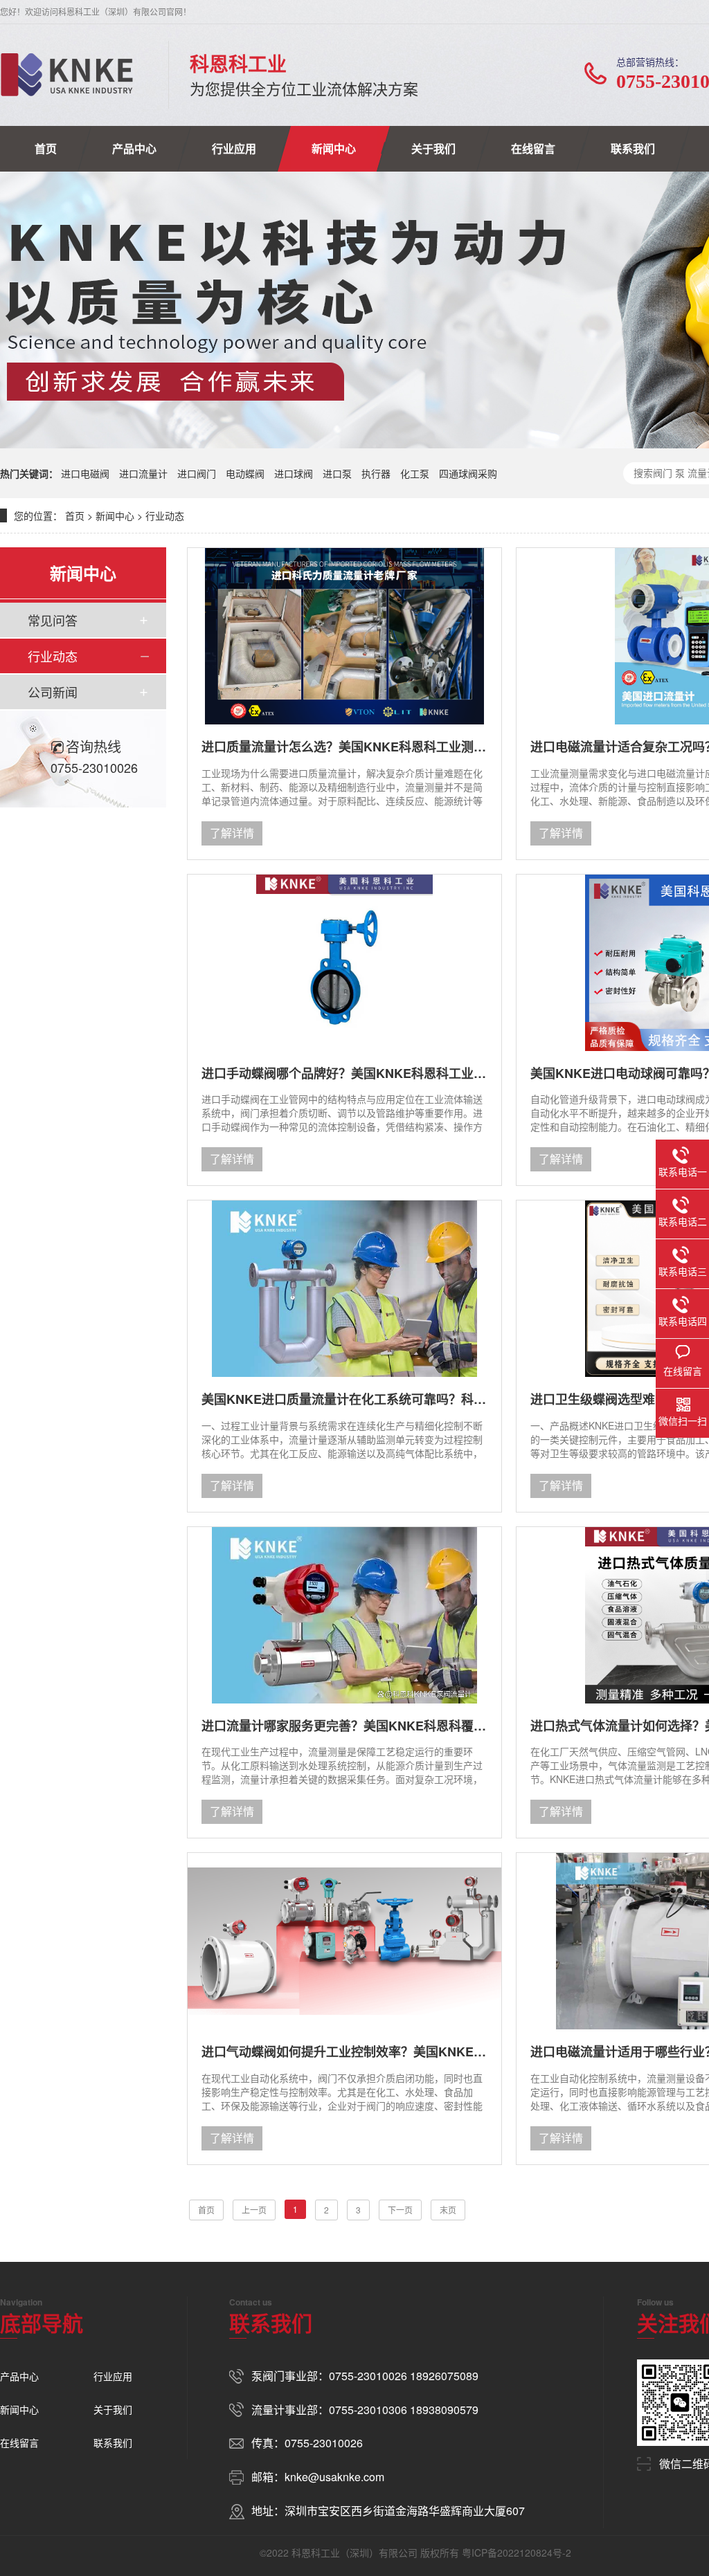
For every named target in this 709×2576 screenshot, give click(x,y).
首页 (46, 148)
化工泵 (415, 473)
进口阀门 (197, 473)
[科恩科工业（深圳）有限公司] (67, 75)
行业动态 (165, 515)
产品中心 (134, 148)
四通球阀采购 (468, 473)
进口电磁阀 (85, 473)
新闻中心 (334, 148)
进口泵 (337, 473)
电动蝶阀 (245, 473)
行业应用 (234, 148)
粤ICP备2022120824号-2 (517, 2552)
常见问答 (53, 620)
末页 (448, 2210)
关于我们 (433, 148)
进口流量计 (143, 473)
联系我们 (633, 148)
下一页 (400, 2210)
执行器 (376, 473)
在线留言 (533, 148)
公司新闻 (53, 692)
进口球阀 (294, 473)
